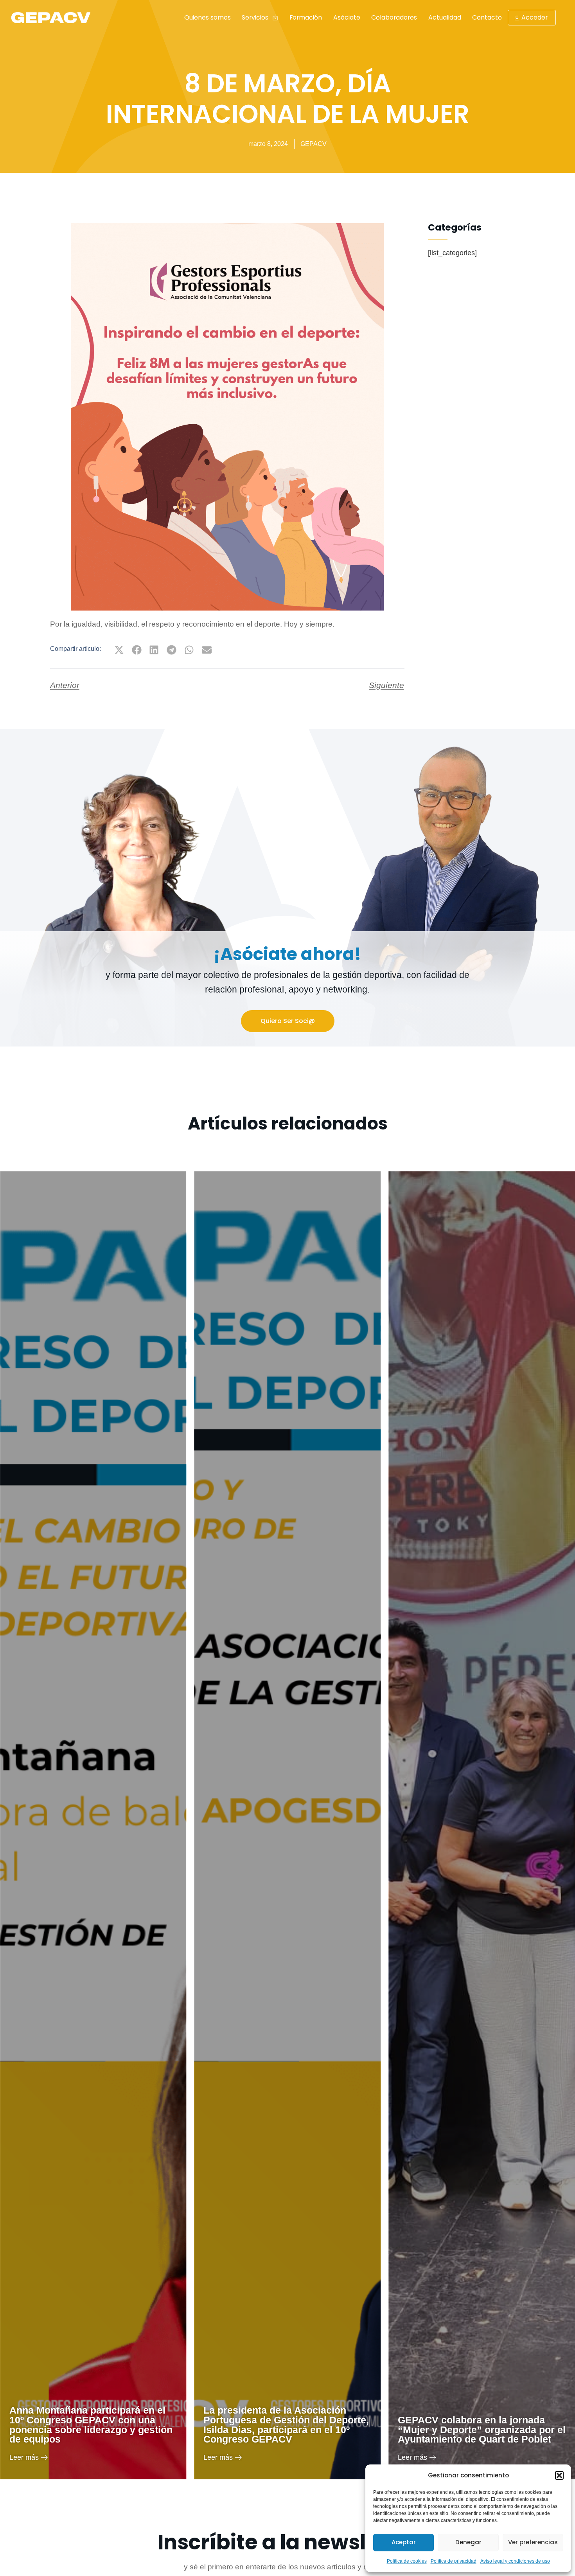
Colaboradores (394, 17)
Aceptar (404, 2542)
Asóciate (347, 17)
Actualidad (445, 17)
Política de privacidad (454, 2561)
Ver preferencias (533, 2542)
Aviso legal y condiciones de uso (515, 2561)
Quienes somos (208, 17)
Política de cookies (407, 2561)
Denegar (468, 2542)
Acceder (535, 17)
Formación (306, 17)
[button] (559, 2475)
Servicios (255, 17)
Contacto (487, 17)
